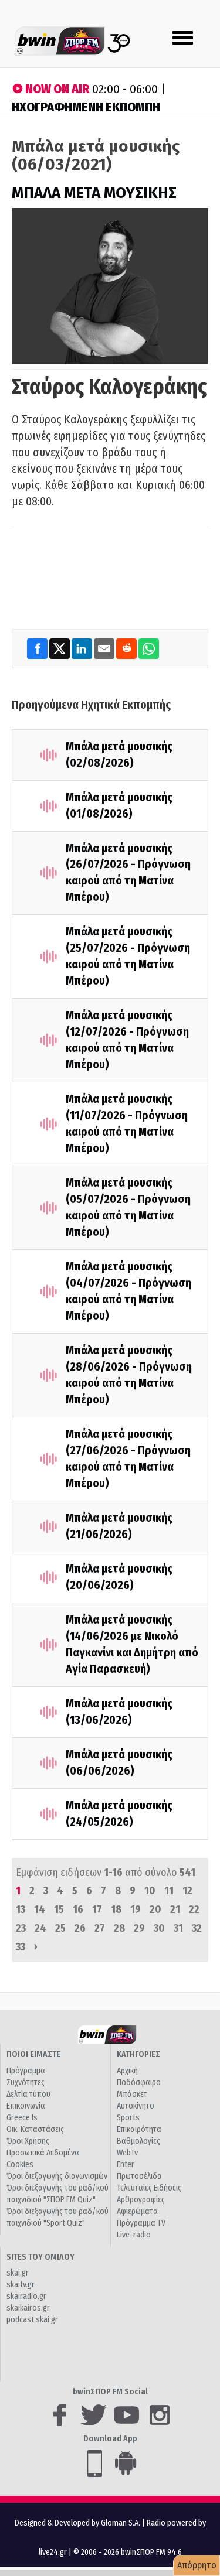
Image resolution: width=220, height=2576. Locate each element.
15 (59, 1909)
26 (80, 1928)
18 (116, 1909)
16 (78, 1909)
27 (100, 1928)
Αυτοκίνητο (136, 2106)
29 (139, 1928)
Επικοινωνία (26, 2106)
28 (119, 1928)
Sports (128, 2118)
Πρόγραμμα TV (141, 2223)
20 (155, 1909)
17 (97, 1909)
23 (21, 1928)
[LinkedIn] (83, 648)
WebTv (127, 2153)
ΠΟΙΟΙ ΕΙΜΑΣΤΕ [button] (33, 2054)
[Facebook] (38, 648)
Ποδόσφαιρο (139, 2083)
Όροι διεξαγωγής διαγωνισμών (57, 2176)
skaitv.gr (21, 2285)
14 (40, 1909)
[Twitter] (60, 648)
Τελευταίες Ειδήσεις (149, 2188)
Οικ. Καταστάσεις (35, 2129)
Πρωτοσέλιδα (139, 2176)
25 (60, 1928)
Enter (126, 2165)
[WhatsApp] (149, 648)
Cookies (20, 2165)
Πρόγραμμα (26, 2071)
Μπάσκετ (132, 2094)
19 (136, 1909)
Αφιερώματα (137, 2211)
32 (197, 1928)
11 (169, 1891)
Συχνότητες (26, 2083)
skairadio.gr (26, 2296)
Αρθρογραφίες (141, 2200)
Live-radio (134, 2235)
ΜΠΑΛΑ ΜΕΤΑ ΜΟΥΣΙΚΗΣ (94, 193)
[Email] (105, 648)
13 (21, 1909)
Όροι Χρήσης (28, 2141)
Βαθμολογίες (138, 2141)
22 (194, 1909)
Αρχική (127, 2071)
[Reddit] (127, 648)
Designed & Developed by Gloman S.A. (77, 2523)
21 (175, 1909)
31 (178, 1928)
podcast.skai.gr (32, 2320)
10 (150, 1891)
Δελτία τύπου (28, 2094)
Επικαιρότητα (139, 2129)
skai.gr (18, 2273)
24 (40, 1928)
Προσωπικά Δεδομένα (43, 2153)
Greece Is (22, 2118)
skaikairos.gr (28, 2308)
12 (187, 1891)
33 (21, 1947)
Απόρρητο (197, 2565)
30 (159, 1928)
